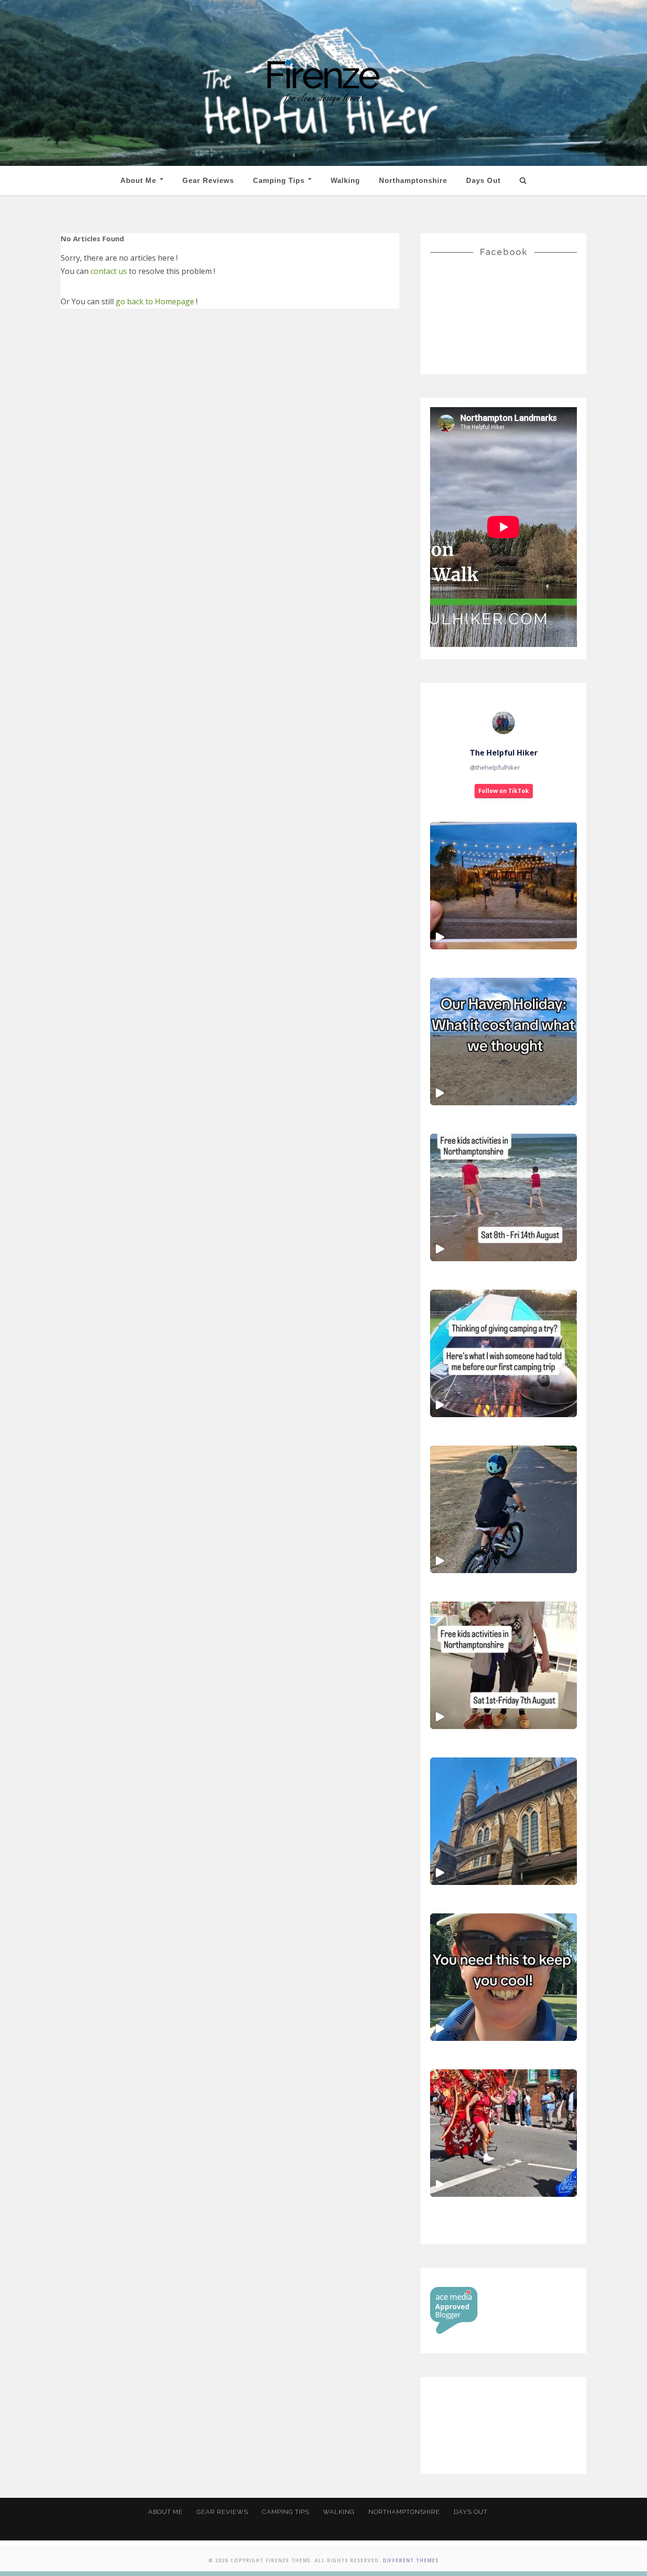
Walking (345, 180)
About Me (139, 180)
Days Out (483, 180)
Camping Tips (280, 180)
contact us (109, 271)
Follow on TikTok (504, 791)
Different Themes (411, 2560)
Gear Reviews (208, 180)
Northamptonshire (413, 180)
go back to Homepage (155, 301)
